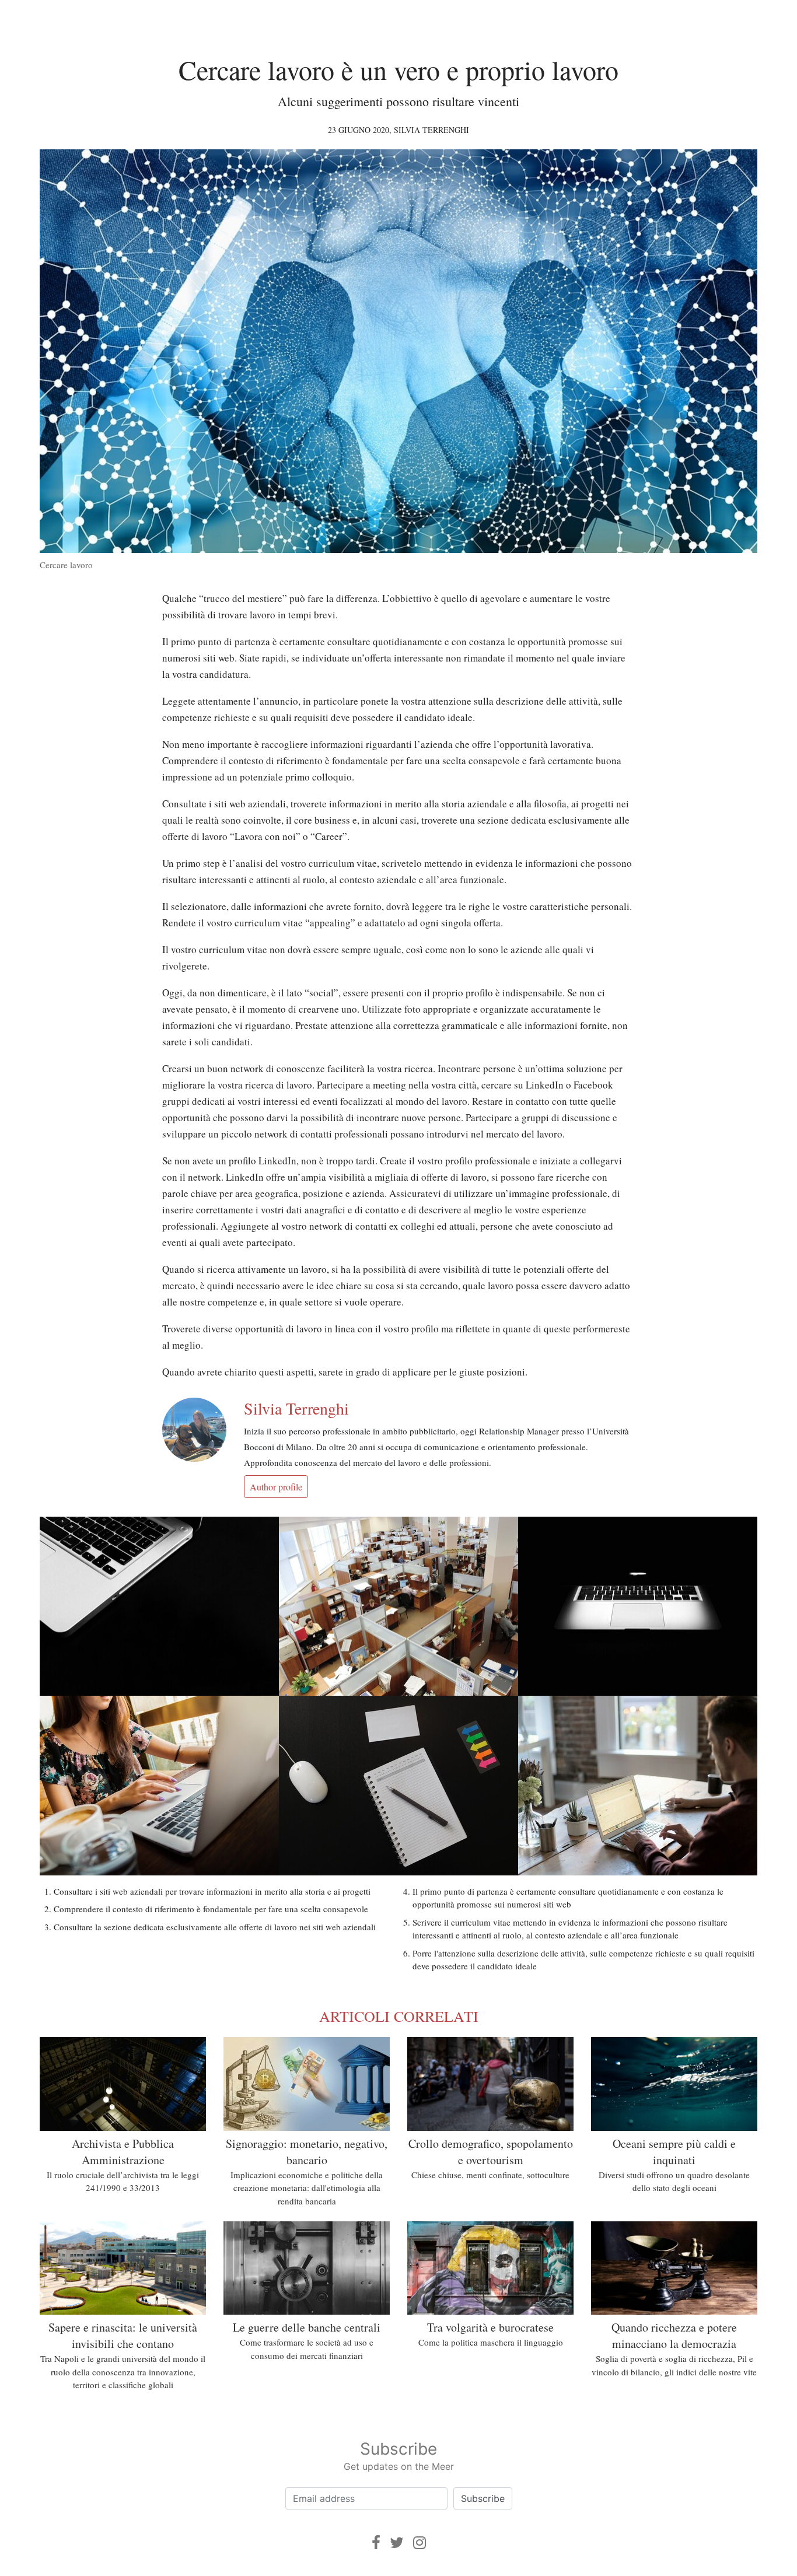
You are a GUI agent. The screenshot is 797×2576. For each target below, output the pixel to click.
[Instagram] (420, 2542)
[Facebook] (376, 2542)
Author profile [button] (276, 1487)
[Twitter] (397, 2542)
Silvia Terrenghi (431, 130)
